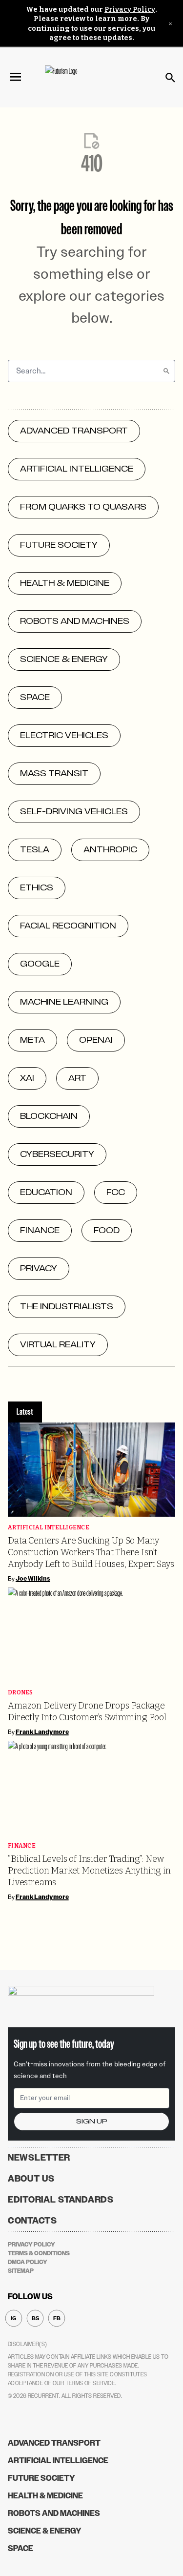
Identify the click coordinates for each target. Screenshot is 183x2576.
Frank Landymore (42, 1732)
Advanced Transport (54, 2443)
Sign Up (92, 2121)
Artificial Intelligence (49, 1528)
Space (20, 2548)
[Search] (166, 371)
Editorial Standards (61, 2200)
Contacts (32, 2221)
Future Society (41, 2478)
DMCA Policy (28, 2262)
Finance (22, 1846)
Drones (20, 1693)
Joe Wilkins (33, 1579)
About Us (31, 2179)
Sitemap (21, 2271)
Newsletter (39, 2158)
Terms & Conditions (39, 2253)
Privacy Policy (130, 10)
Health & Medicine (45, 2496)
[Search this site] (170, 78)
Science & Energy (45, 2531)
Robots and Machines (54, 2513)
